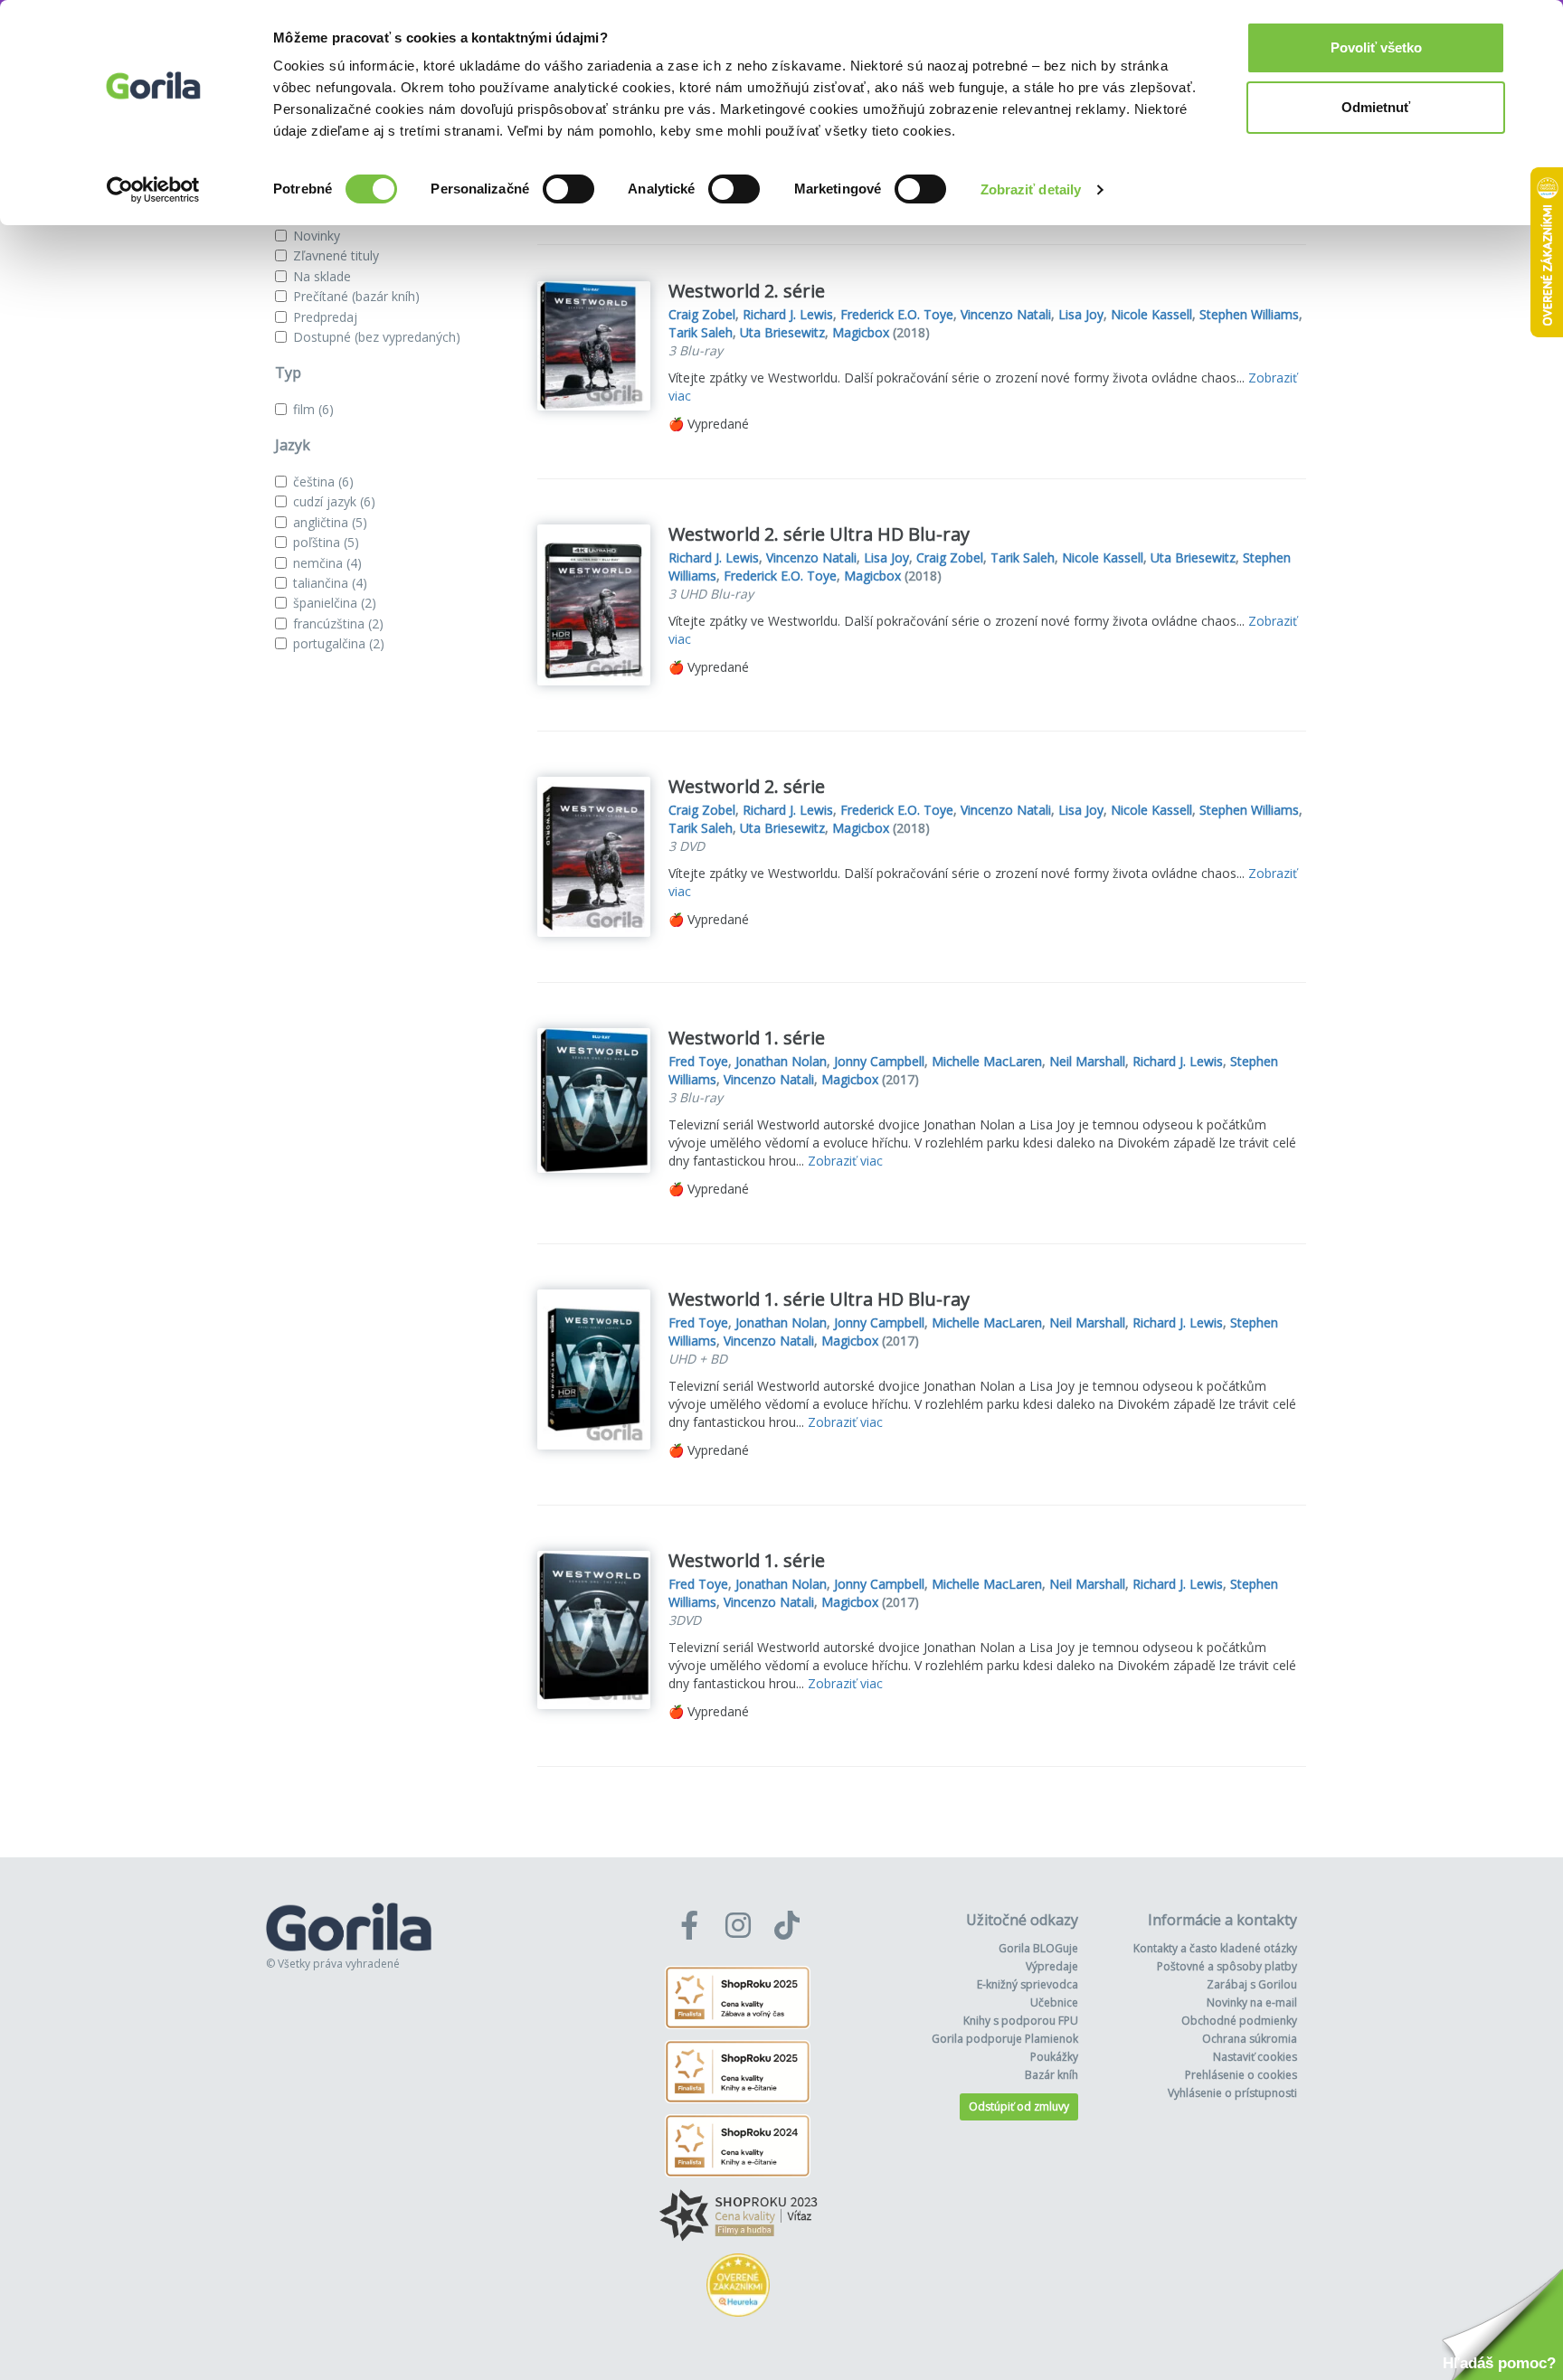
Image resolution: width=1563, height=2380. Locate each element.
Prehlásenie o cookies (1241, 2075)
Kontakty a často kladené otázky (1215, 1948)
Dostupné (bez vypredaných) (377, 337)
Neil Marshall (1087, 1061)
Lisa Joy (1081, 314)
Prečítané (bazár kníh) (356, 296)
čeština (323, 482)
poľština (326, 542)
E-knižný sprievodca (1028, 1984)
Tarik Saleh (701, 332)
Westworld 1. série (747, 1038)
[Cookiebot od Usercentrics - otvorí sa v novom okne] (153, 190)
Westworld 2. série (747, 291)
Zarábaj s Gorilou (1252, 1984)
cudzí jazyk (334, 501)
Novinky (317, 236)
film (313, 409)
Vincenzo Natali (1006, 314)
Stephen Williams (1249, 314)
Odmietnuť (1376, 107)
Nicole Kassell (1151, 314)
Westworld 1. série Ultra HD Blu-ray (819, 1299)
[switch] (568, 189)
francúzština (338, 623)
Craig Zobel (702, 314)
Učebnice (1054, 2002)
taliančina (330, 583)
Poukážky (1054, 2057)
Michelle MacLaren (987, 1061)
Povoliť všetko (1376, 47)
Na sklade (322, 276)
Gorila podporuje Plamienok (1005, 2039)
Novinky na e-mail (1252, 2002)
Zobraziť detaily (1031, 189)
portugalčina (339, 643)
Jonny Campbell (879, 1061)
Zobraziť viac (845, 1161)
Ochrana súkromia (1250, 2039)
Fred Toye (698, 1061)
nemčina (327, 563)
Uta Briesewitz (782, 332)
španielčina (335, 603)
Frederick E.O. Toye (897, 314)
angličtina (330, 522)
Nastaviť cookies (1255, 2057)
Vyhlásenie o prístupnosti (1232, 2093)
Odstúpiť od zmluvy (1019, 2106)
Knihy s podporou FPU (1021, 2021)
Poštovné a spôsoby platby (1227, 1966)
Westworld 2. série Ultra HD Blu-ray (819, 534)
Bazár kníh (1051, 2075)
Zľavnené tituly (336, 255)
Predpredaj (325, 317)
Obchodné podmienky (1239, 2021)
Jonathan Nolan (781, 1061)
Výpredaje (1052, 1966)
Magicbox (861, 332)
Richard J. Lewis (788, 314)
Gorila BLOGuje (1038, 1948)
